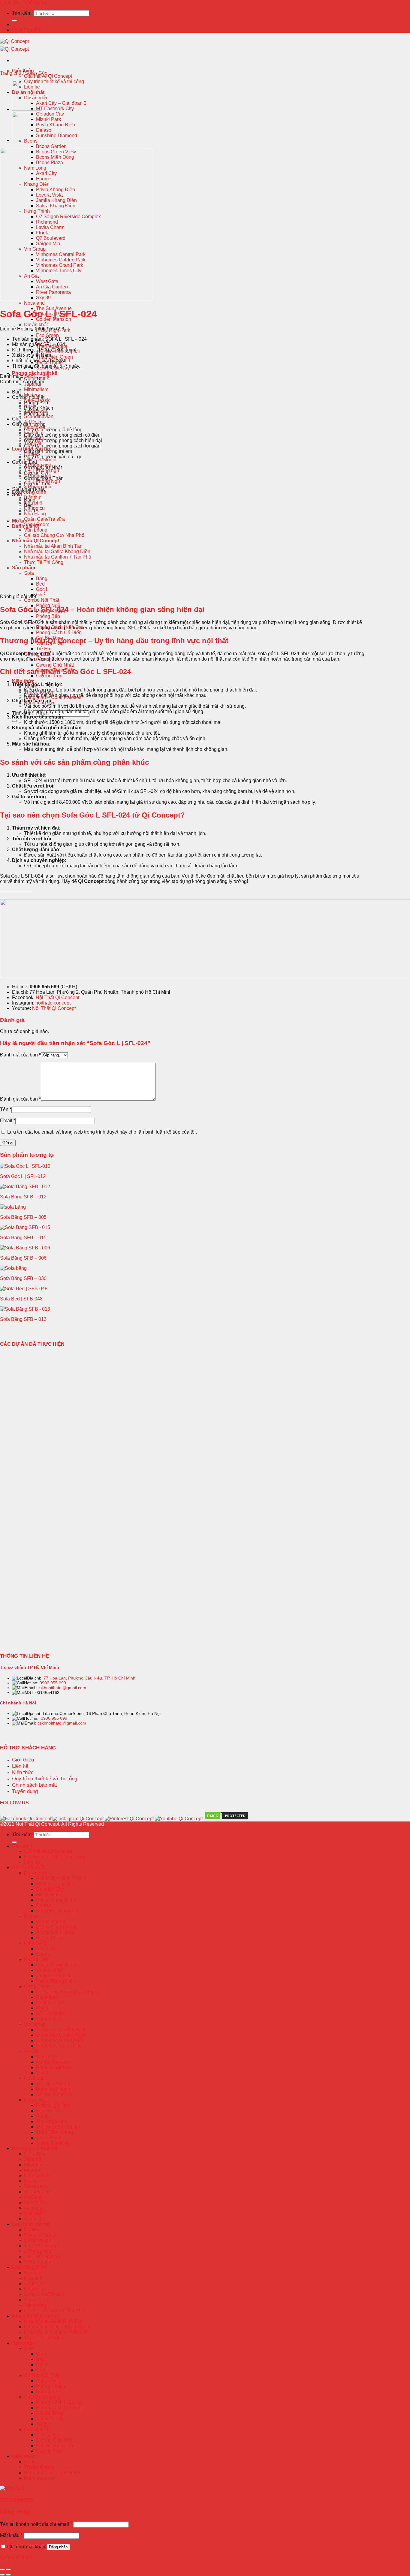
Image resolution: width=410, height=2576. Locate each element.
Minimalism (36, 389)
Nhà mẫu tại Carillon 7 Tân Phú (58, 557)
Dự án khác (36, 325)
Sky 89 (43, 2073)
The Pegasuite (52, 2121)
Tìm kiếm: (22, 13)
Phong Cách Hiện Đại (59, 2402)
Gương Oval (37, 473)
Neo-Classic (37, 2175)
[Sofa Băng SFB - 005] (13, 1207)
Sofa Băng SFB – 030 (23, 1278)
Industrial (34, 2208)
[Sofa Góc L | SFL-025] (27, 109)
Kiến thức (23, 681)
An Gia (31, 2051)
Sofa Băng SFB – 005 (23, 1217)
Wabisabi (34, 2213)
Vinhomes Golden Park (61, 2035)
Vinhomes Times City (59, 2046)
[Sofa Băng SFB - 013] (25, 1309)
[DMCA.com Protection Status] (226, 1819)
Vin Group (35, 2024)
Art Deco (33, 2197)
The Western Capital (58, 2127)
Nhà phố (33, 503)
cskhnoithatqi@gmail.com (62, 1688)
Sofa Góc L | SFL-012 (23, 1176)
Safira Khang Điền (56, 1981)
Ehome (44, 1954)
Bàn (16, 392)
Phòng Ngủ (36, 413)
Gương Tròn (37, 484)
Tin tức (31, 2462)
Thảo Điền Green (54, 357)
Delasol (44, 130)
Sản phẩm (24, 568)
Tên (6, 1109)
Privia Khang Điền (56, 125)
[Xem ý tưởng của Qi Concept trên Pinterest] (129, 1819)
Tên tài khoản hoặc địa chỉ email (36, 2524)
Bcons (31, 1916)
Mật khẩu (11, 2535)
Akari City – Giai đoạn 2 (61, 103)
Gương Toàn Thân (44, 478)
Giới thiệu (23, 1846)
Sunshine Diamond (57, 136)
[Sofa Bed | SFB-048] (24, 1289)
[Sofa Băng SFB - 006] (25, 1248)
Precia (43, 2116)
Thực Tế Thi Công (44, 562)
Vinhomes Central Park (61, 2030)
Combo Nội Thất (42, 600)
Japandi (33, 2159)
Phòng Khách (39, 408)
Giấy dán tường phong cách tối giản (62, 446)
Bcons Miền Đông (55, 1932)
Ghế (41, 595)
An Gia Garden (52, 2062)
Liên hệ (32, 1862)
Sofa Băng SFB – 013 (23, 1319)
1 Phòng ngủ (38, 2240)
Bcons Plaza (50, 1938)
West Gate (47, 2057)
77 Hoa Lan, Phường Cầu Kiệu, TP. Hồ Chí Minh (89, 1678)
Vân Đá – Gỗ (50, 2419)
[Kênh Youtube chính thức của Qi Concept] (179, 1819)
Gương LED (37, 2429)
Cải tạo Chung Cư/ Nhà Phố (54, 535)
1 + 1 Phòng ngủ (42, 2246)
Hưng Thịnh (37, 1986)
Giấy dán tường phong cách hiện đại (63, 440)
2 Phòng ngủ (38, 2251)
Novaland (34, 303)
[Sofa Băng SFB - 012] (25, 1187)
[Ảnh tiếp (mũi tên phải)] (8, 2575)
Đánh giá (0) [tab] (26, 526)
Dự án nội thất (28, 1868)
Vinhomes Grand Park (60, 2040)
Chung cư (35, 2284)
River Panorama (53, 2067)
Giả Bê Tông (50, 2413)
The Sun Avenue (54, 2084)
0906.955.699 (27, 30)
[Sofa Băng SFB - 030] (13, 1268)
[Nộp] (14, 21)
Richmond (47, 1997)
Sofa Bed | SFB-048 (21, 1299)
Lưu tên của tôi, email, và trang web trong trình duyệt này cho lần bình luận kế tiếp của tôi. (102, 1132)
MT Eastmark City (55, 108)
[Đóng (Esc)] (2, 2569)
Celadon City (50, 114)
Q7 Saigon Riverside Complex (68, 1992)
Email (8, 1121)
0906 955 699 (53, 1683)
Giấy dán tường (29, 424)
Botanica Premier (54, 2089)
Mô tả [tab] (18, 521)
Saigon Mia (48, 2019)
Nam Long (35, 1943)
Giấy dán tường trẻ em (48, 451)
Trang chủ (11, 73)
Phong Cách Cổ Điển (59, 633)
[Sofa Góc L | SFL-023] (27, 140)
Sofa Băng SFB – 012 (23, 1197)
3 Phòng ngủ (38, 2262)
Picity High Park (53, 330)
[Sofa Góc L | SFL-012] (25, 1166)
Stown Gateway (53, 2143)
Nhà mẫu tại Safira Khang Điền (57, 551)
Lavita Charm (50, 2003)
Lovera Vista (49, 1970)
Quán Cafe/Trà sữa (44, 519)
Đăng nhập (58, 2547)
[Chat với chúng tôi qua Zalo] (12, 2488)
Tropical (33, 2219)
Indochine (35, 2202)
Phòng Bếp (48, 616)
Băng (42, 578)
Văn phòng (36, 530)
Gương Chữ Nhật (55, 665)
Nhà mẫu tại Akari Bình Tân (53, 546)
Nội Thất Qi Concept (57, 997)
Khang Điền (37, 1959)
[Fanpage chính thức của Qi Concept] (26, 1819)
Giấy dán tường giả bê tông (53, 430)
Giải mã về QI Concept (48, 76)
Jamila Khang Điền (56, 1976)
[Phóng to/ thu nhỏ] (8, 2569)
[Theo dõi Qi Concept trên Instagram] (78, 1819)
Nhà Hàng (35, 514)
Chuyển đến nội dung (23, 3)
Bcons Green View (56, 1927)
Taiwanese (36, 2186)
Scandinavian (39, 416)
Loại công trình (29, 492)
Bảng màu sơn (40, 2478)
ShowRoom (37, 2300)
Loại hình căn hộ (31, 2224)
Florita (43, 2008)
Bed (40, 584)
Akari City (46, 1949)
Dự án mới (36, 1873)
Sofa (29, 573)
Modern (32, 2170)
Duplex (32, 2230)
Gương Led (24, 462)
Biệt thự (32, 2273)
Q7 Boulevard (51, 2013)
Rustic (31, 2181)
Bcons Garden (51, 146)
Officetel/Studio (40, 460)
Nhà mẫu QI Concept (36, 541)
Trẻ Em (44, 649)
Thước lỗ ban (39, 2467)
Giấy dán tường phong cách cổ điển (62, 435)
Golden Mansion (54, 2094)
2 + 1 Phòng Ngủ (42, 2257)
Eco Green (47, 335)
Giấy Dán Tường (42, 2397)
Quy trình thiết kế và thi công (54, 81)
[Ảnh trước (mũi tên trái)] (2, 2575)
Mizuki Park (48, 119)
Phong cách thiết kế (35, 373)
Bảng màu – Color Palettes (53, 2473)
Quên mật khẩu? (18, 2558)
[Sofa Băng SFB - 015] (25, 1227)
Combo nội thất (28, 397)
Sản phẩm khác (29, 489)
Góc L (42, 589)
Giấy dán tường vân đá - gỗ (53, 457)
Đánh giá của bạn (20, 1055)
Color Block (36, 2154)
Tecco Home (49, 2138)
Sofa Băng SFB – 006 (23, 1258)
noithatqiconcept (53, 1003)
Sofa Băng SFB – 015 (23, 1238)
